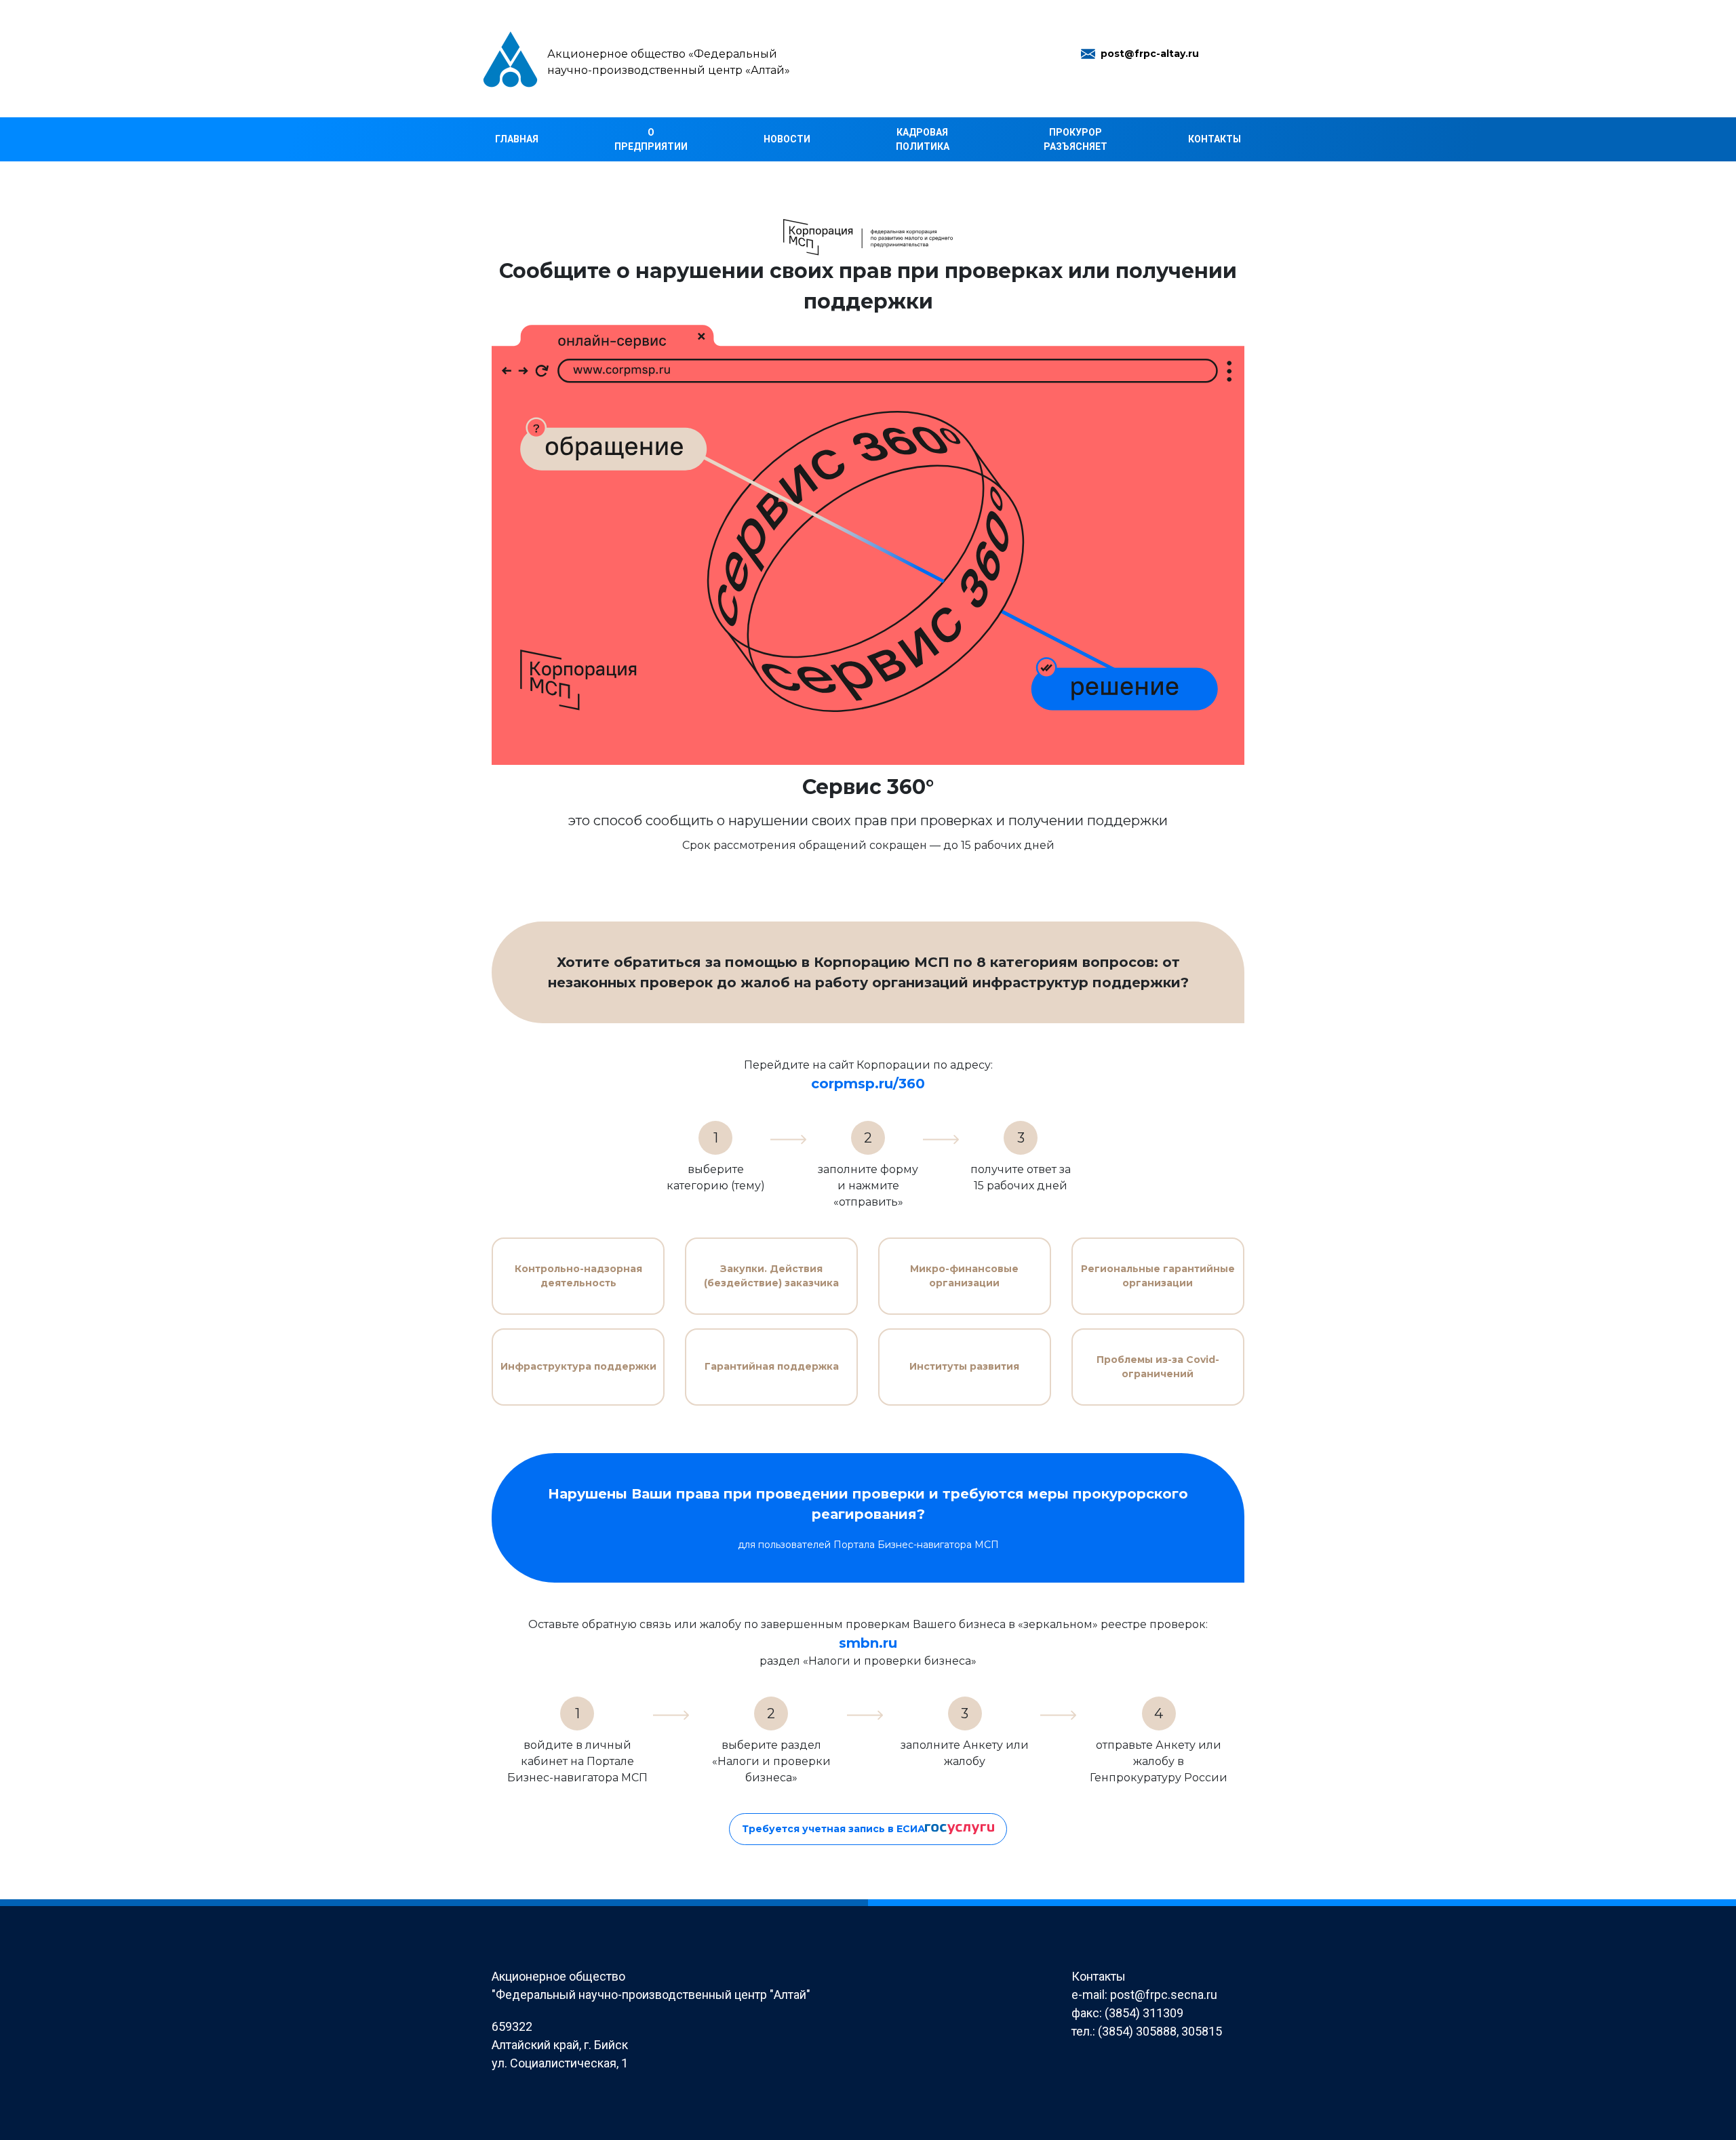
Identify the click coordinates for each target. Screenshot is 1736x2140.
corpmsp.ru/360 (868, 1084)
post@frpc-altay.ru (1150, 54)
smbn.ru (868, 1643)
